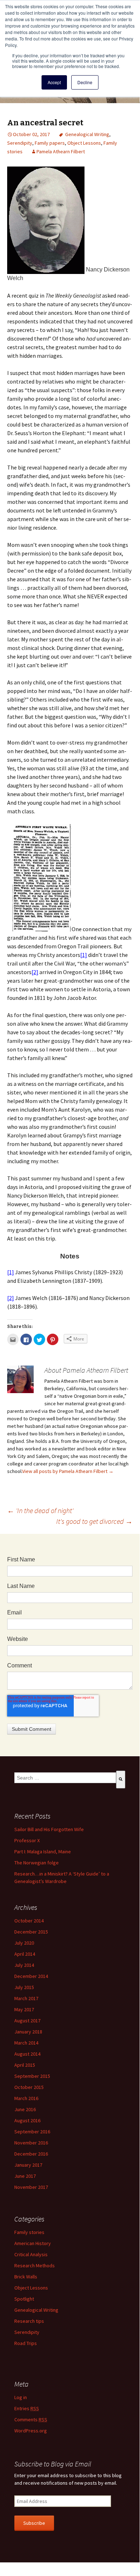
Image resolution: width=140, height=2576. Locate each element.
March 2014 (26, 2043)
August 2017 (27, 2021)
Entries (27, 2408)
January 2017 (28, 2165)
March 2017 (26, 1998)
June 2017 (25, 2176)
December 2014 (31, 1976)
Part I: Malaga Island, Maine (43, 1852)
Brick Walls (26, 2277)
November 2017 (31, 2187)
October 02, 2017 (31, 134)
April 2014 (25, 1954)
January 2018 (28, 2032)
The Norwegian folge (37, 1863)
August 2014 (27, 2054)
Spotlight (24, 2299)
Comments (31, 2419)
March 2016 (26, 2098)
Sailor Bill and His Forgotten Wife (49, 1829)
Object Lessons (84, 143)
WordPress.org (31, 2431)
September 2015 (32, 2076)
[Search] (121, 1780)
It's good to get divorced (94, 1521)
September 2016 (32, 2132)
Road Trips (26, 2343)
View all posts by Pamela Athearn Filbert (68, 1471)
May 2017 (24, 2009)
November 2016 (31, 2143)
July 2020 (24, 1943)
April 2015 (25, 2065)
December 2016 (31, 2154)
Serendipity (20, 143)
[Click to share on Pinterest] (53, 1339)
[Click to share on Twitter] (39, 1339)
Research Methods (35, 2266)
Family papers (50, 143)
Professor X (27, 1840)
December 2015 (31, 1932)
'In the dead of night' (40, 1510)
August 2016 (27, 2120)
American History (33, 2243)
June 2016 (25, 2109)
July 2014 (24, 1965)
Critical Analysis (31, 2254)
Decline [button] (85, 82)
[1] (84, 955)
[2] (35, 972)
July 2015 (24, 1987)
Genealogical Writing (87, 134)
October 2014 (29, 1921)
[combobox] (65, 1778)
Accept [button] (54, 82)
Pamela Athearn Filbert (61, 151)
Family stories (29, 2232)
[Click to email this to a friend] (13, 1339)
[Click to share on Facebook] (26, 1339)
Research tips (29, 2321)
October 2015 (29, 2087)
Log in (21, 2397)
